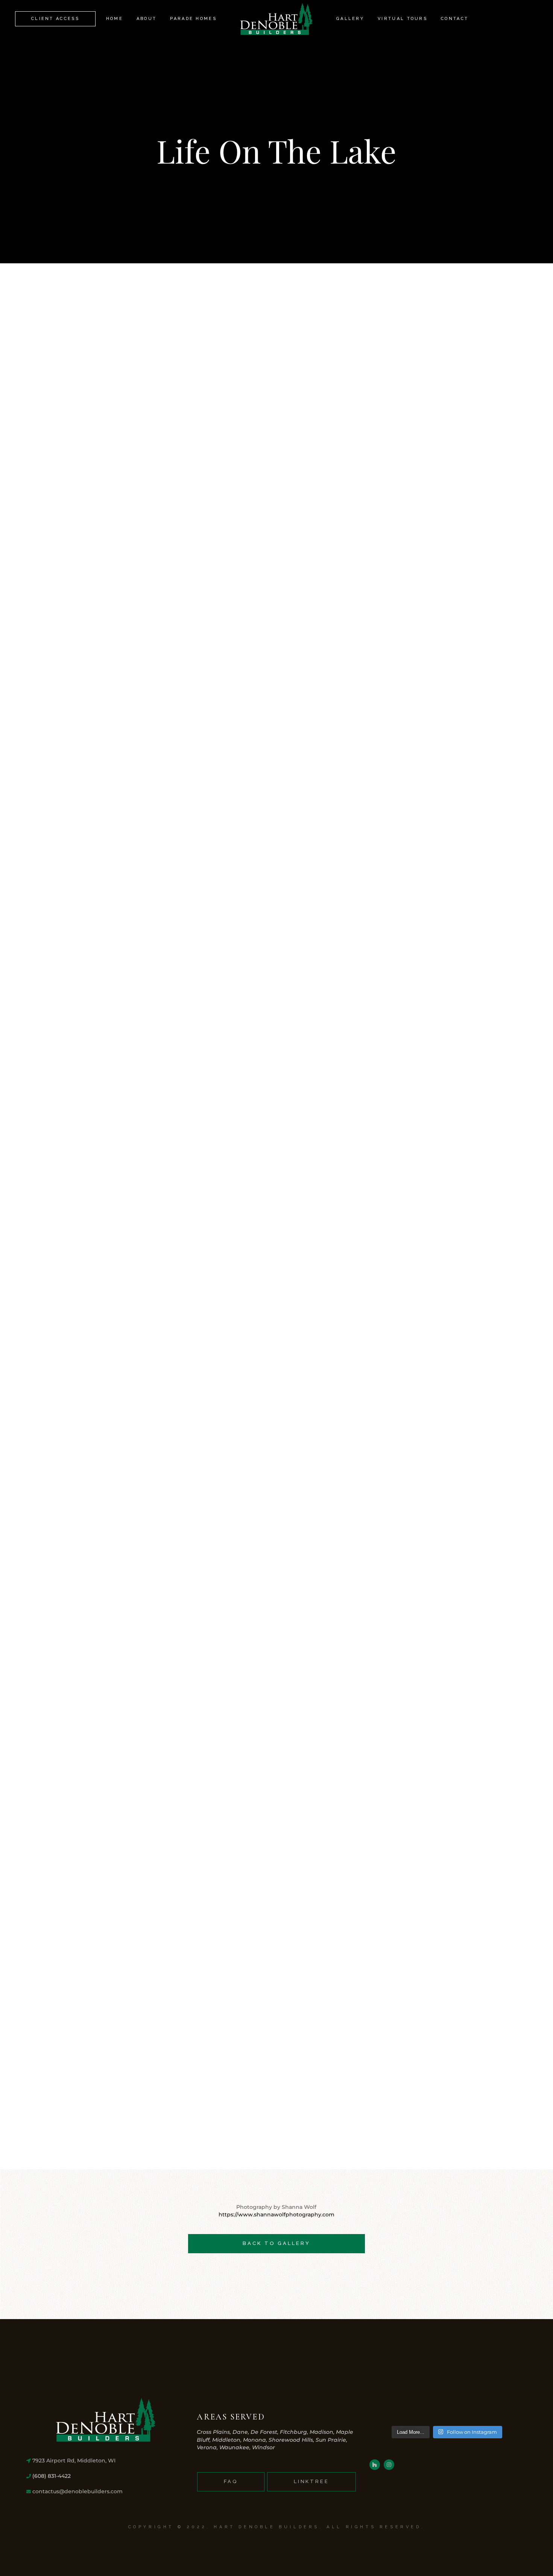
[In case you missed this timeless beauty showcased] (467, 2409)
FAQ (231, 2481)
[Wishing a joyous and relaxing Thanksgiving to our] (386, 2409)
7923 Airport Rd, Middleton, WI (73, 2461)
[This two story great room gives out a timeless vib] (427, 2409)
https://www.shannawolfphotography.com (276, 2215)
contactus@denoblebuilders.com (77, 2491)
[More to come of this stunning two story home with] (508, 2409)
